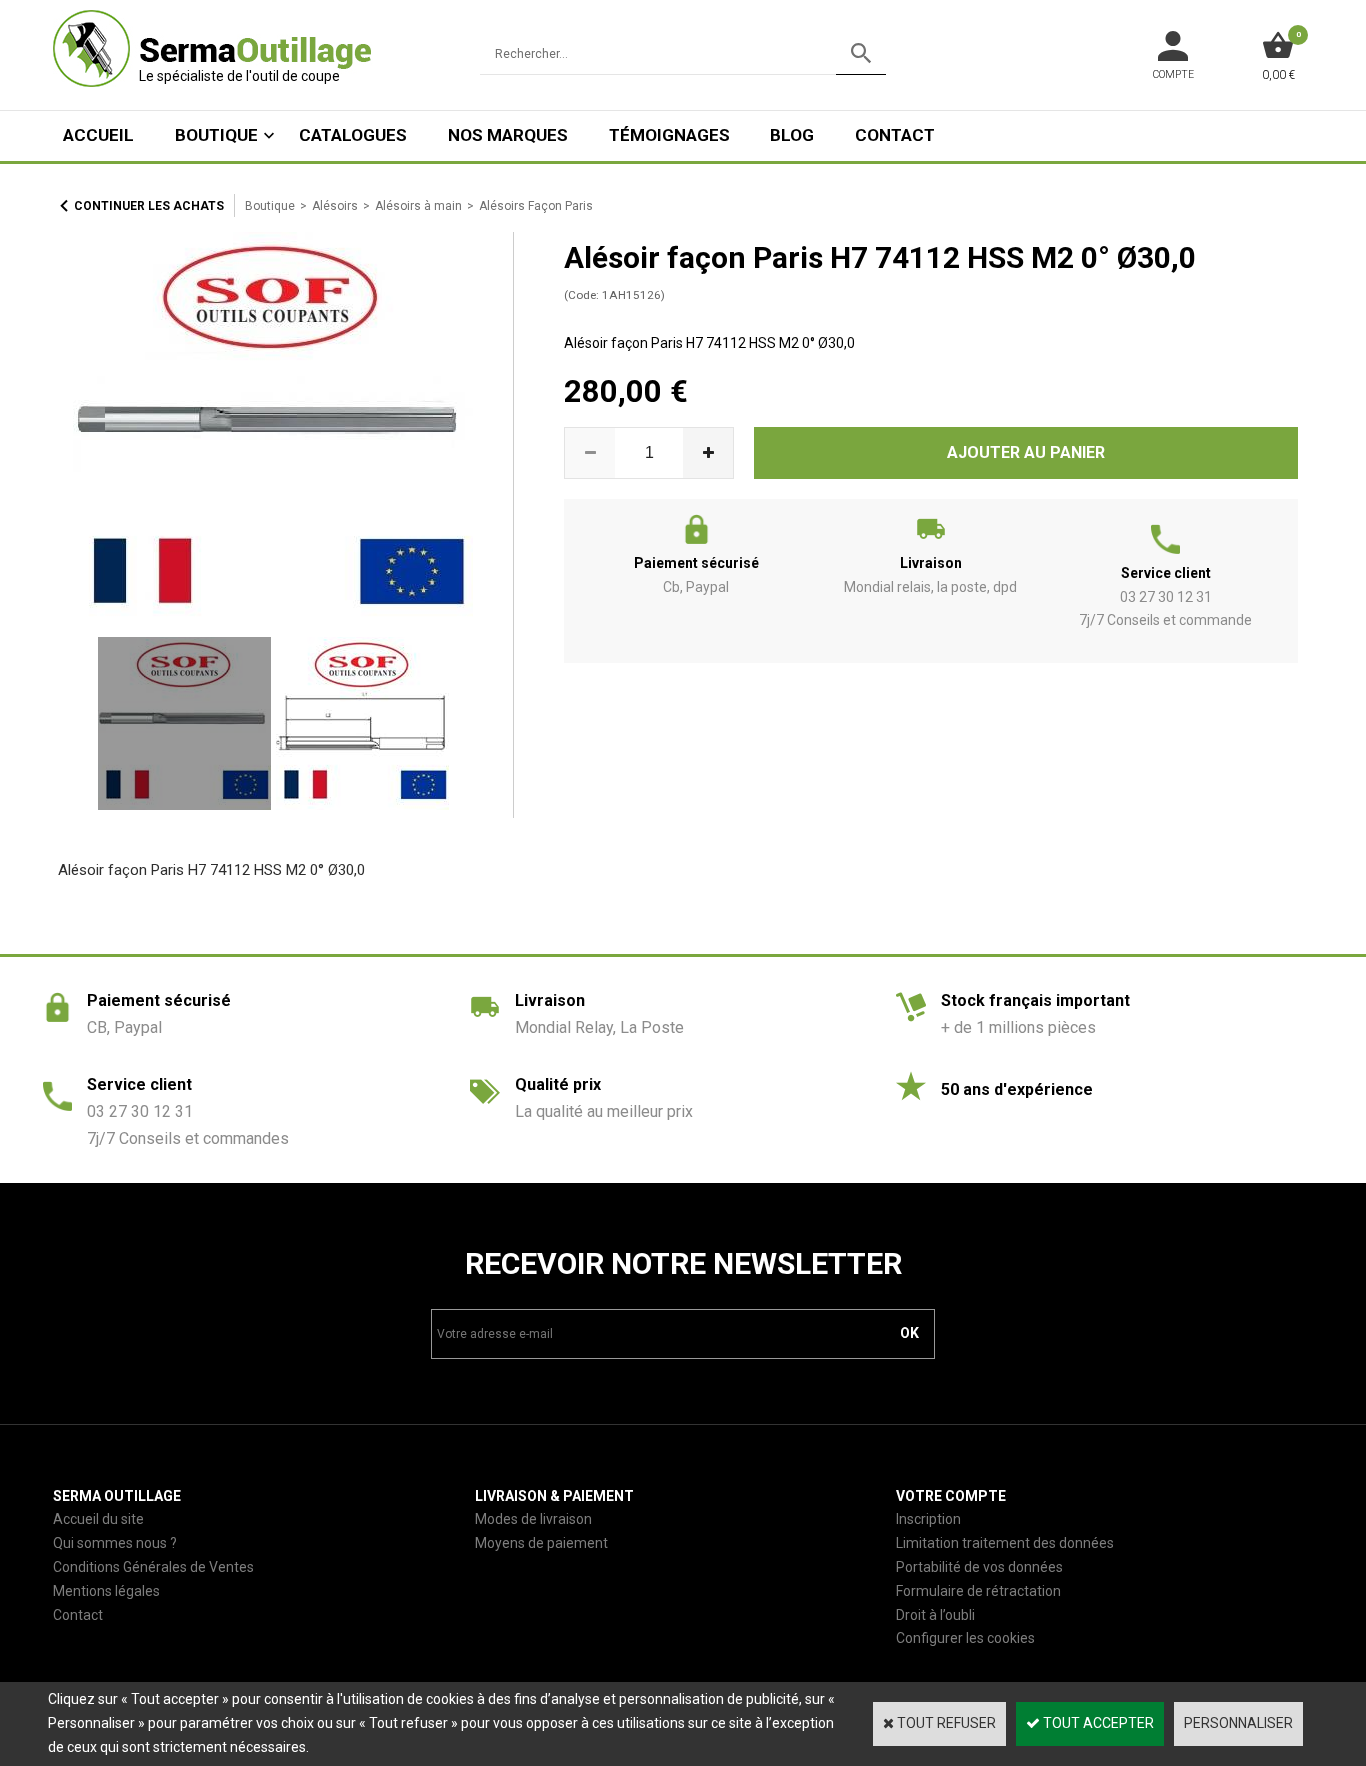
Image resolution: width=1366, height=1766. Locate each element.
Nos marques (508, 135)
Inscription (928, 1519)
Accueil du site (98, 1519)
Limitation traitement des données (1005, 1543)
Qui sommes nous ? (115, 1543)
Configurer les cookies (965, 1638)
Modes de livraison (533, 1519)
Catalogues (353, 135)
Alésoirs (335, 206)
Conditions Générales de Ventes (153, 1567)
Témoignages (669, 135)
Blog (792, 135)
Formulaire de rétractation (978, 1591)
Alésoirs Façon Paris (536, 206)
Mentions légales (106, 1591)
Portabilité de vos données (979, 1567)
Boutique (216, 135)
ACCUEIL (98, 135)
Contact (895, 135)
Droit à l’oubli (935, 1615)
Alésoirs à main (418, 206)
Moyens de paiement (541, 1543)
